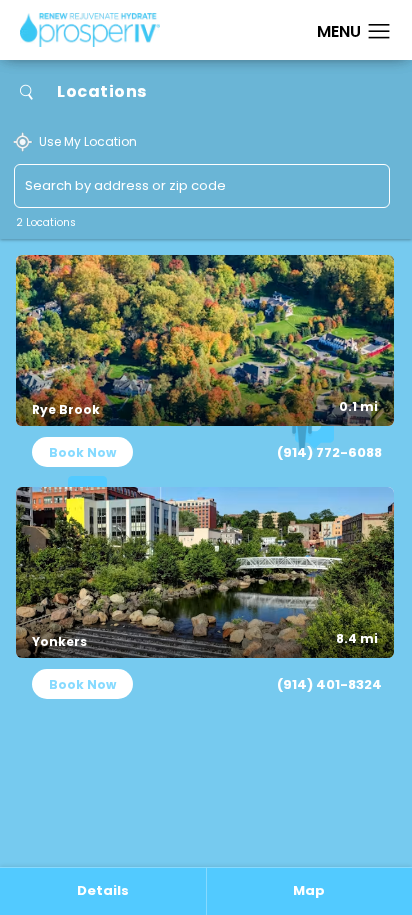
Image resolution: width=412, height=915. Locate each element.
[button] (379, 32)
